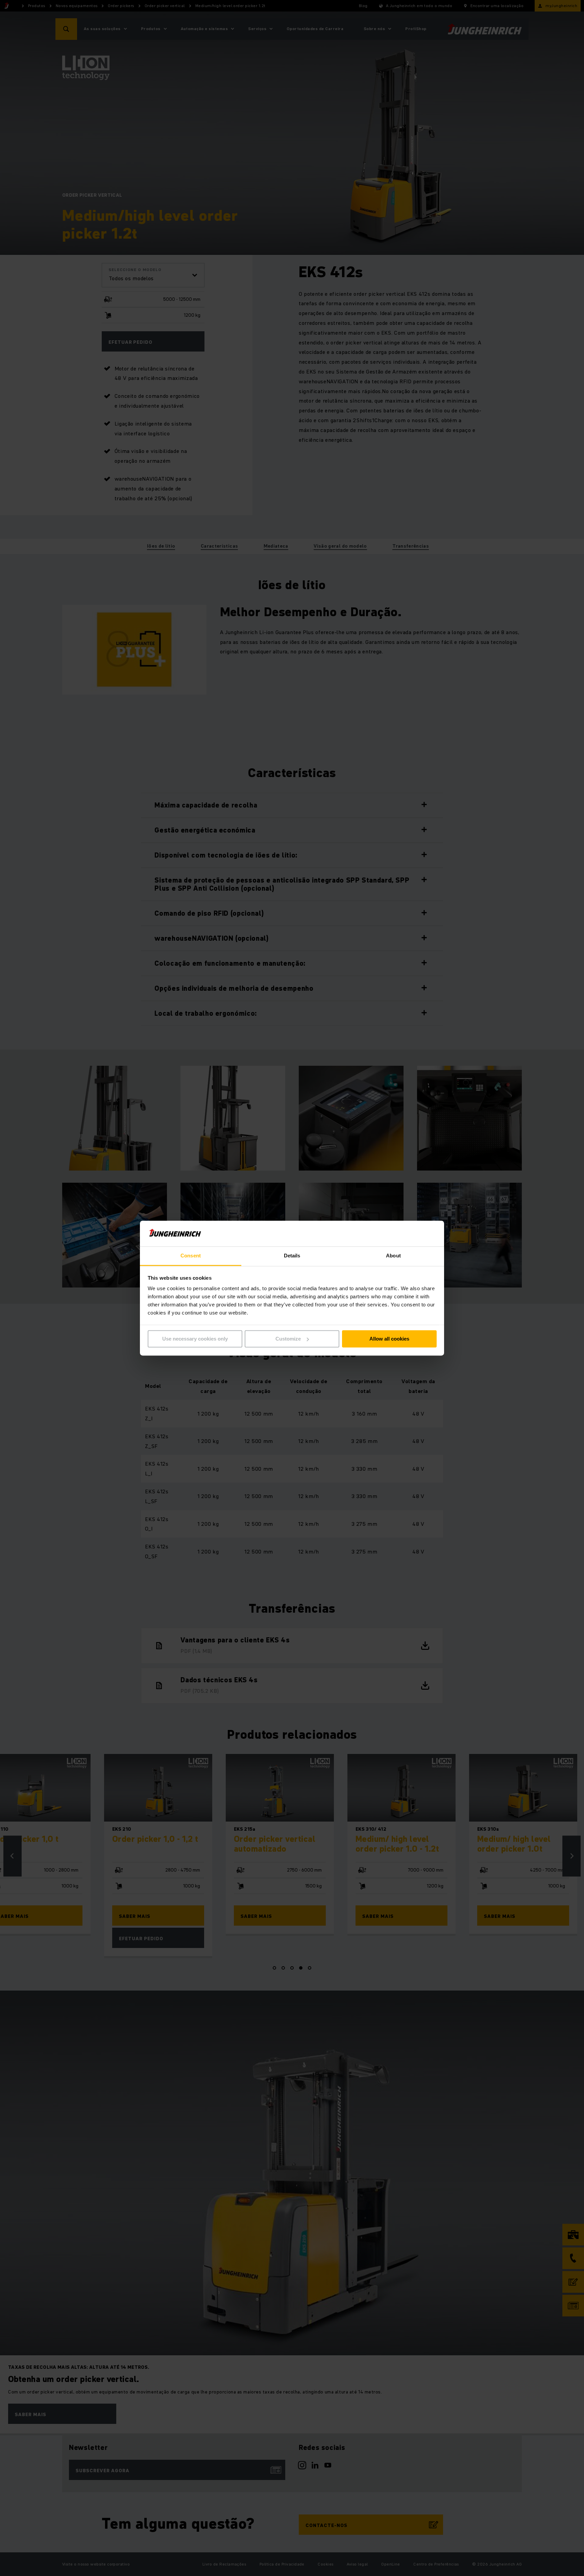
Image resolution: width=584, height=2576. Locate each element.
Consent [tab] (191, 1256)
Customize (288, 1339)
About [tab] (393, 1256)
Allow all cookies (389, 1339)
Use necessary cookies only (195, 1339)
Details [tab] (292, 1256)
